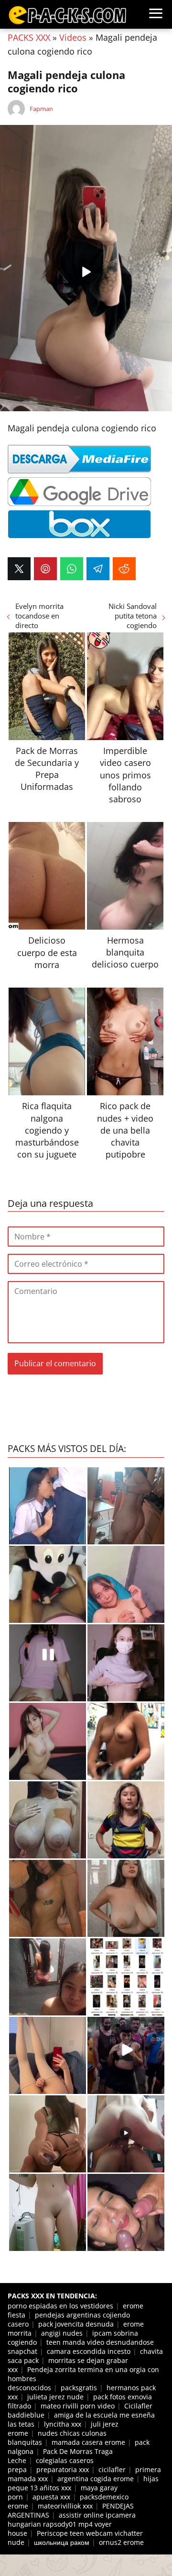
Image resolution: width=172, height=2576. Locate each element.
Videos (73, 37)
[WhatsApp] (72, 569)
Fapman (41, 109)
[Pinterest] (45, 569)
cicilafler (112, 2469)
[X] (19, 569)
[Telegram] (98, 569)
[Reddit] (124, 569)
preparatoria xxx (63, 2469)
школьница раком (62, 2542)
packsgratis (79, 2388)
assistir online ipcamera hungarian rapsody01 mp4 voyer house (72, 2524)
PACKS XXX (29, 37)
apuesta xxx (51, 2497)
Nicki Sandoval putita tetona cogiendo (133, 616)
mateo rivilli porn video (78, 2406)
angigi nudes (62, 2333)
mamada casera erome (88, 2442)
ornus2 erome (121, 2542)
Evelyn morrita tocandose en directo (39, 616)
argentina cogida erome (96, 2479)
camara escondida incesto (89, 2351)
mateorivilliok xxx (65, 2506)
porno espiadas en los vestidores (60, 2306)
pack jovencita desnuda (76, 2324)
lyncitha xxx (63, 2424)
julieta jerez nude (55, 2397)
